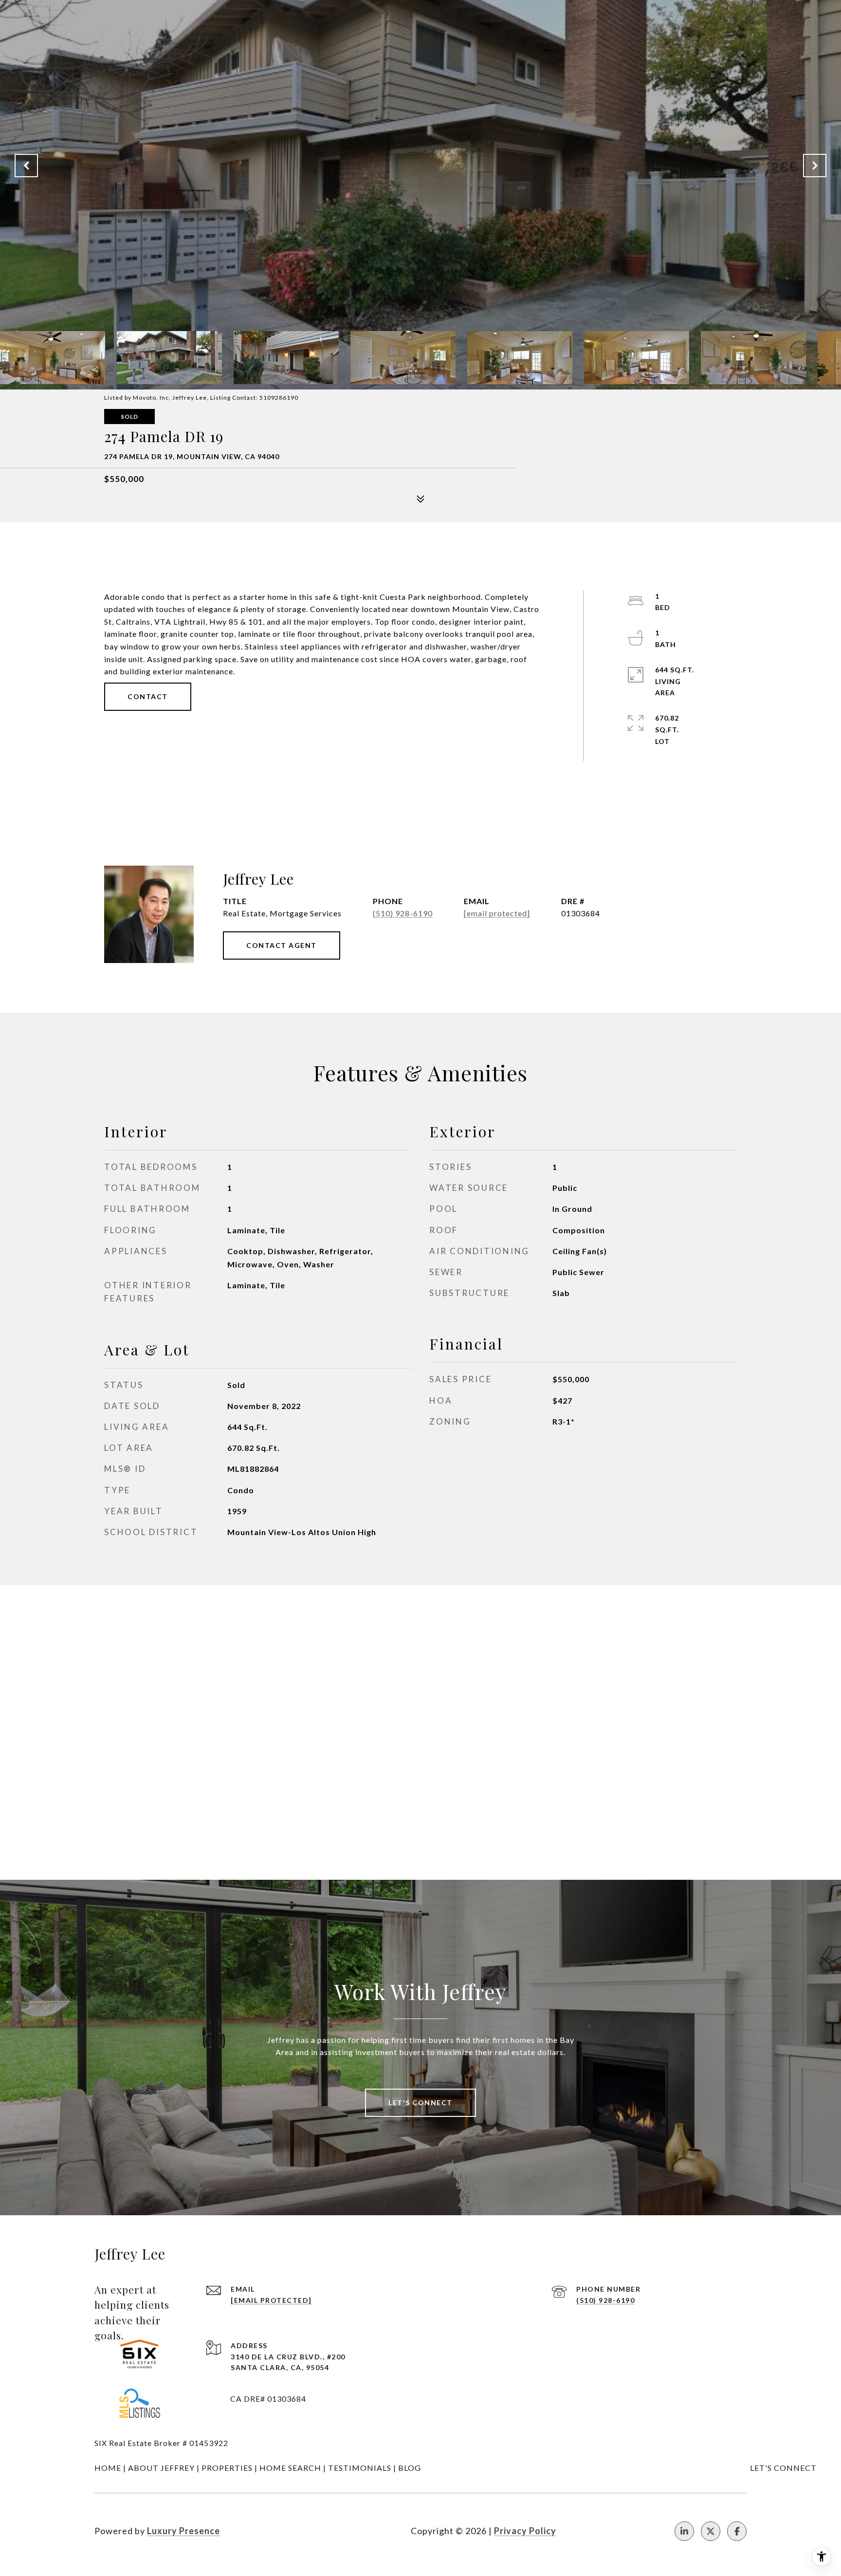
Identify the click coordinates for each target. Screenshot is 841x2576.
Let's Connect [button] (420, 2103)
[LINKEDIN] (684, 2531)
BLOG (410, 2468)
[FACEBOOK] (737, 2531)
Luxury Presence (183, 2531)
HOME (108, 2468)
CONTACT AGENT (282, 945)
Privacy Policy (525, 2531)
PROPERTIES (227, 2468)
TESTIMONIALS (360, 2468)
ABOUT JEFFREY (161, 2468)
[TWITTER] (711, 2531)
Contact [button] (148, 696)
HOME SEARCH (290, 2468)
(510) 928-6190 (403, 913)
